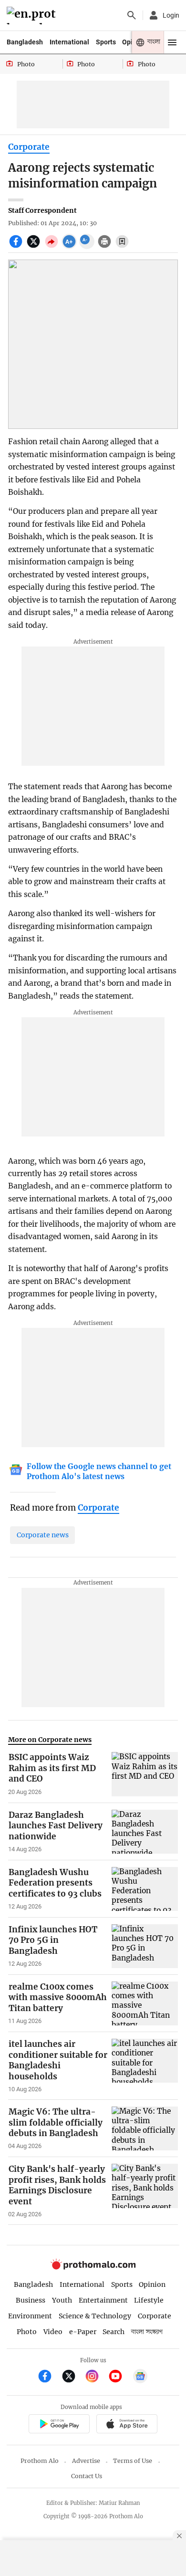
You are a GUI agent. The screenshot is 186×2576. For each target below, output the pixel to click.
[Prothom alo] (33, 16)
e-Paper (83, 2332)
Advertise (86, 2461)
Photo (27, 2332)
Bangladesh (25, 42)
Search (114, 2332)
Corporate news (43, 1535)
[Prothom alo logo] (93, 2268)
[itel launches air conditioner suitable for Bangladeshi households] (145, 2066)
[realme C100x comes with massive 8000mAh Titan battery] (145, 2003)
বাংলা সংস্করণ (147, 2332)
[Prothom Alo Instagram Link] (96, 2377)
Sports (106, 42)
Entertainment (103, 2300)
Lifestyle (149, 2300)
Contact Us (87, 2476)
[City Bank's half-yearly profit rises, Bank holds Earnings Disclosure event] (145, 2191)
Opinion (152, 2284)
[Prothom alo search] (132, 15)
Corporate (29, 147)
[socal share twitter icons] (35, 247)
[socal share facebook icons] (17, 247)
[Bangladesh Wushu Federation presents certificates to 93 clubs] (145, 1889)
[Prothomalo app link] (59, 2425)
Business (31, 2300)
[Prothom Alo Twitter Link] (73, 2377)
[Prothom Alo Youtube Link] (119, 2377)
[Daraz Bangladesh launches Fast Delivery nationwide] (145, 1832)
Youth (62, 2300)
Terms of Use (133, 2461)
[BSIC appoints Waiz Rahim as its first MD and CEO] (145, 1774)
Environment (30, 2316)
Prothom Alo (40, 2461)
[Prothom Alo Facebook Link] (49, 2377)
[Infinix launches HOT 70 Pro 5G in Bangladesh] (145, 1946)
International (69, 42)
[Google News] (140, 2377)
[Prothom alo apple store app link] (127, 2425)
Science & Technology (95, 2316)
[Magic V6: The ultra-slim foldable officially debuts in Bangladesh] (145, 2128)
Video (53, 2332)
